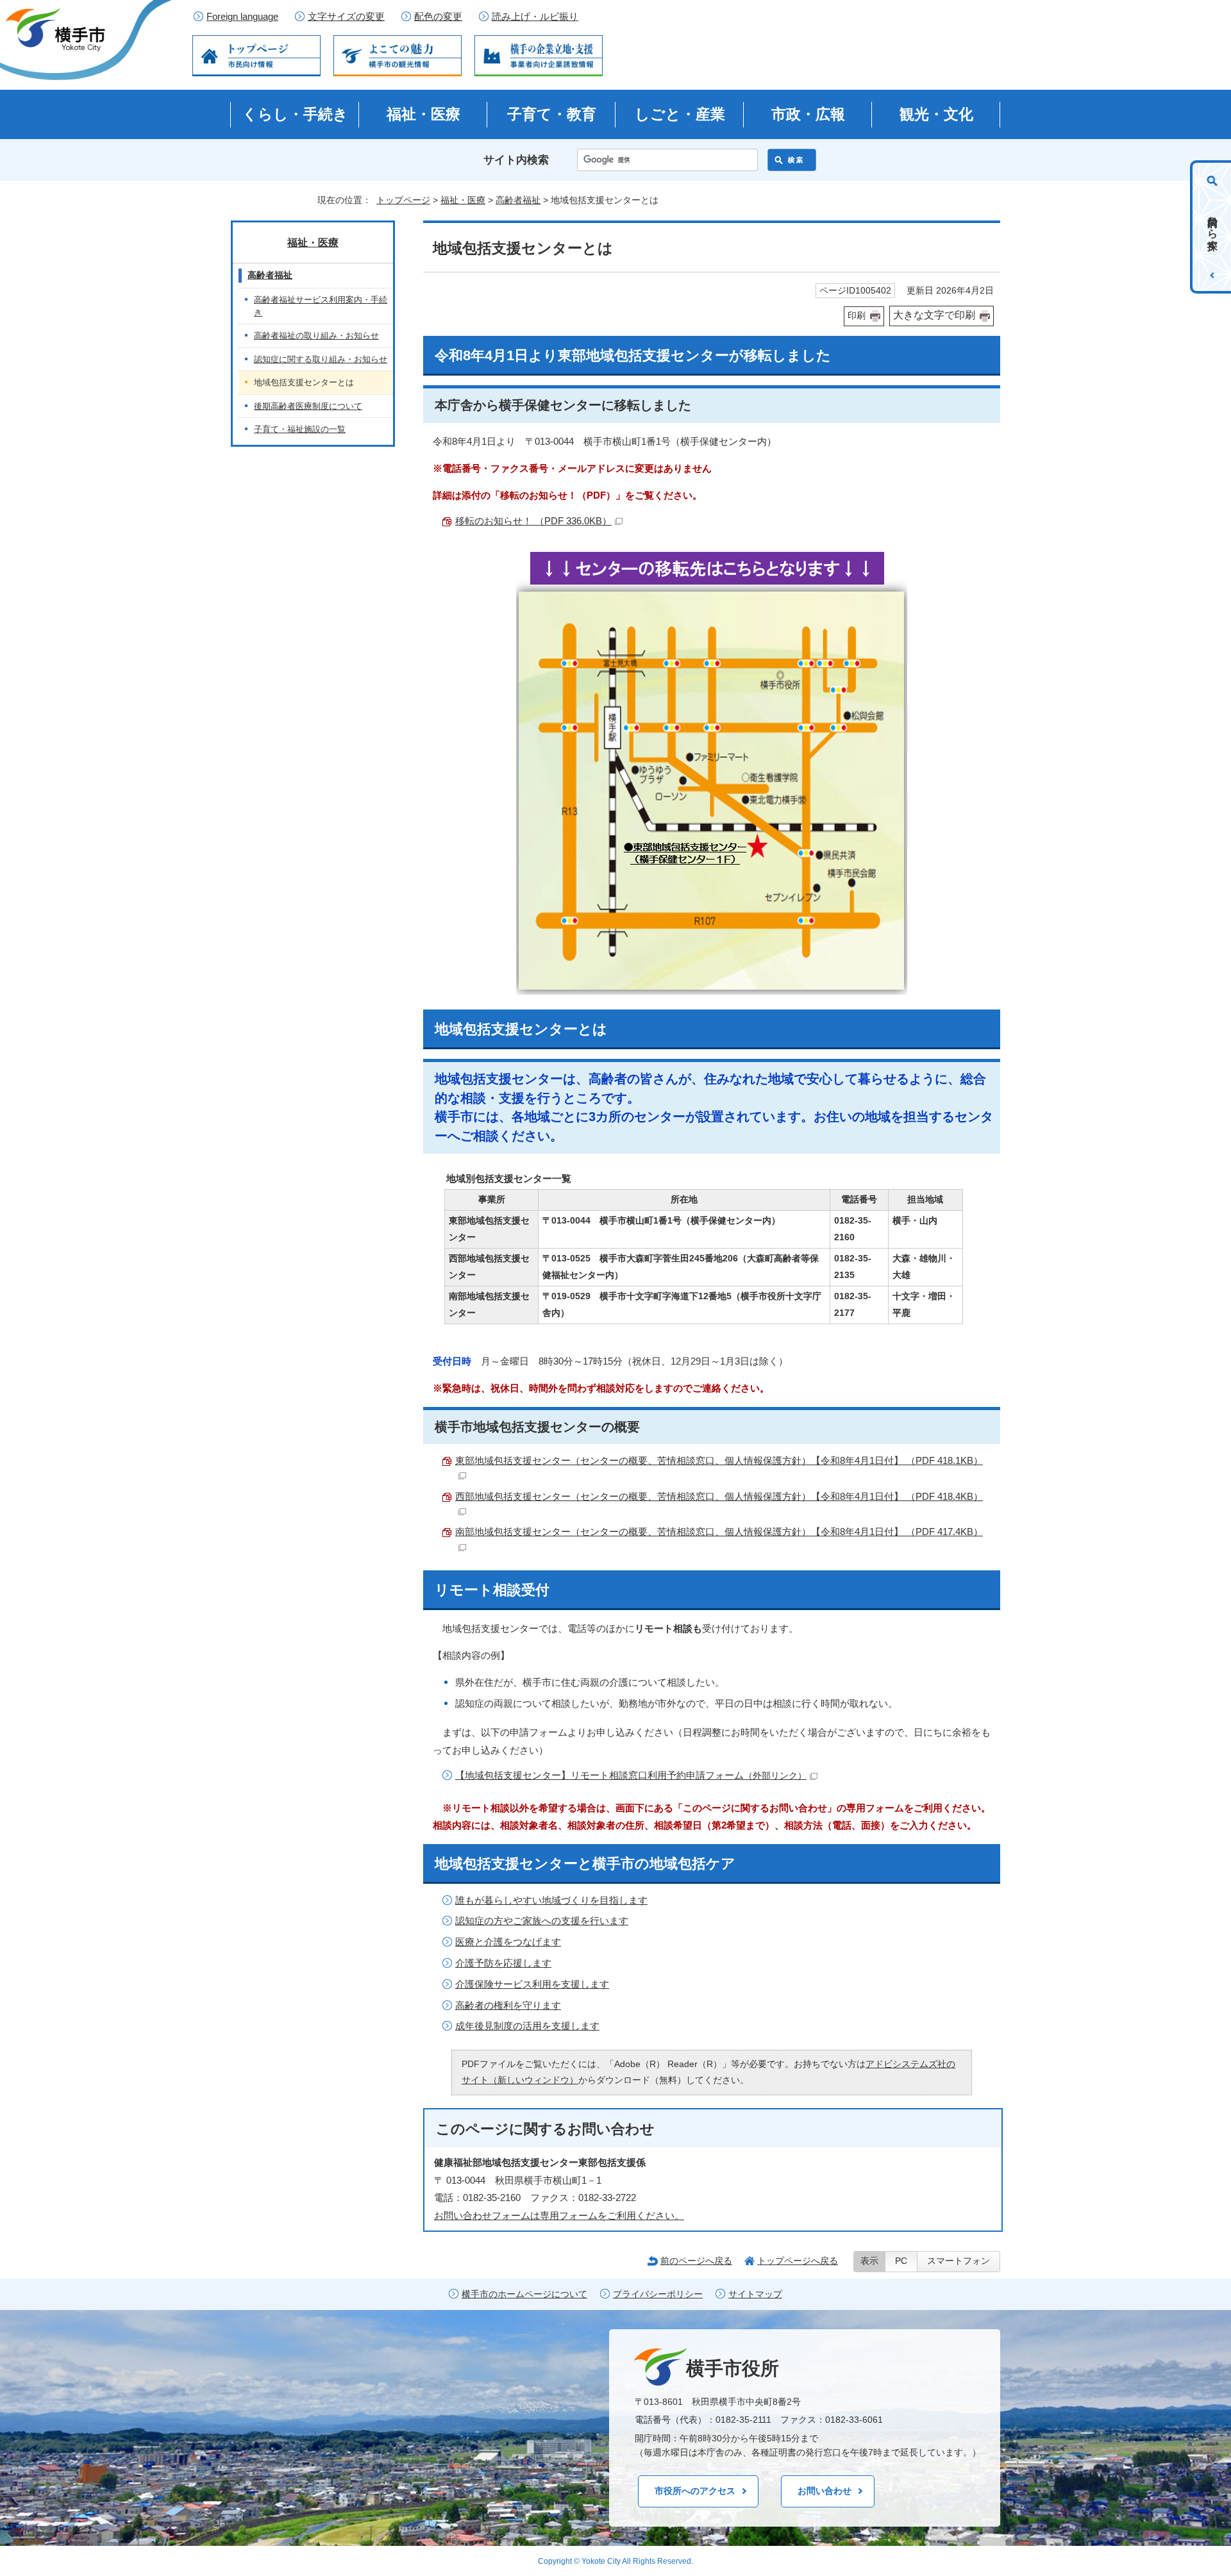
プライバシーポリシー (658, 2294)
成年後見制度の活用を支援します (527, 2026)
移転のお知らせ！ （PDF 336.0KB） (533, 521)
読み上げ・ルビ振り (535, 17)
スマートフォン (959, 2261)
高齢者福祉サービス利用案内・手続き (321, 306)
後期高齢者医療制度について (308, 406)
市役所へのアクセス (695, 2491)
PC (901, 2261)
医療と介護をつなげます (508, 1942)
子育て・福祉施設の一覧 (300, 429)
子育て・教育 (552, 114)
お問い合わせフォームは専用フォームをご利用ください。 (559, 2215)
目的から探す (1213, 227)
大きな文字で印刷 (934, 315)
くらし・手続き (295, 114)
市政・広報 (808, 114)
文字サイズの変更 (346, 17)
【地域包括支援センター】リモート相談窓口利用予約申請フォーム (631, 1775)
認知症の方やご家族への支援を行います (542, 1921)
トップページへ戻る (798, 2261)
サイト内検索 (516, 160)
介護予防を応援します (503, 1963)
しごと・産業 (680, 114)
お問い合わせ (825, 2491)
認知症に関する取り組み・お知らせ (321, 359)
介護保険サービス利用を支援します (532, 1984)
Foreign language (242, 17)
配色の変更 (438, 17)
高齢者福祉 (518, 200)
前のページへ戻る (696, 2261)
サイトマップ (755, 2294)
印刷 (857, 316)
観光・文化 (936, 114)
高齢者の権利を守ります (508, 2005)
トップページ (403, 200)
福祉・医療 (423, 114)
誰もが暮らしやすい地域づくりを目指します (551, 1900)
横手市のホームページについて (524, 2294)
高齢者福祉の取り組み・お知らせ (316, 336)
